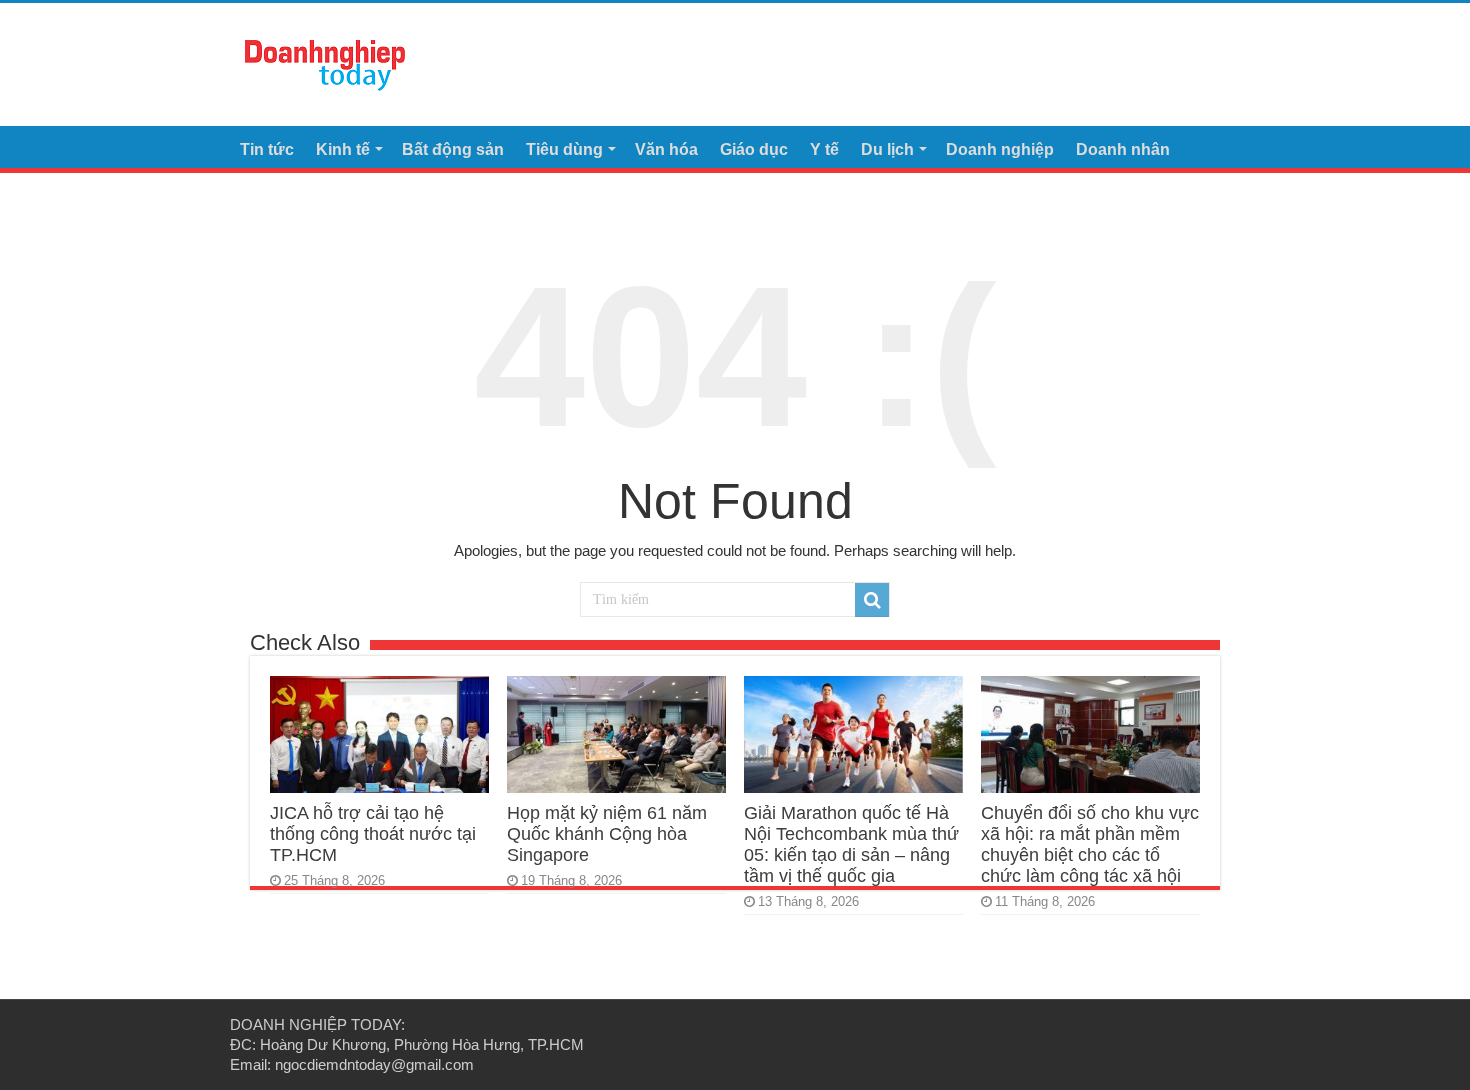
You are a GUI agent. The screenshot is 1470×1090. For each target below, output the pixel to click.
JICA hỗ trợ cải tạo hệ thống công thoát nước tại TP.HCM (373, 834)
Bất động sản (453, 149)
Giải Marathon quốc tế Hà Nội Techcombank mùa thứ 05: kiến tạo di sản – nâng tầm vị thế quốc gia (851, 844)
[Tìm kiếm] (872, 600)
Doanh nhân (1123, 149)
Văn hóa (666, 149)
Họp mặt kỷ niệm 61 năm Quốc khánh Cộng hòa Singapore (607, 834)
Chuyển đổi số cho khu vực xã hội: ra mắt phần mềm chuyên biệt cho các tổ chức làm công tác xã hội (1090, 844)
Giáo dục (754, 149)
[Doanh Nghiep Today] (325, 62)
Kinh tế (343, 149)
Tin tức (267, 149)
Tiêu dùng (564, 149)
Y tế (824, 149)
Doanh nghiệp (1000, 149)
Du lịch (887, 149)
